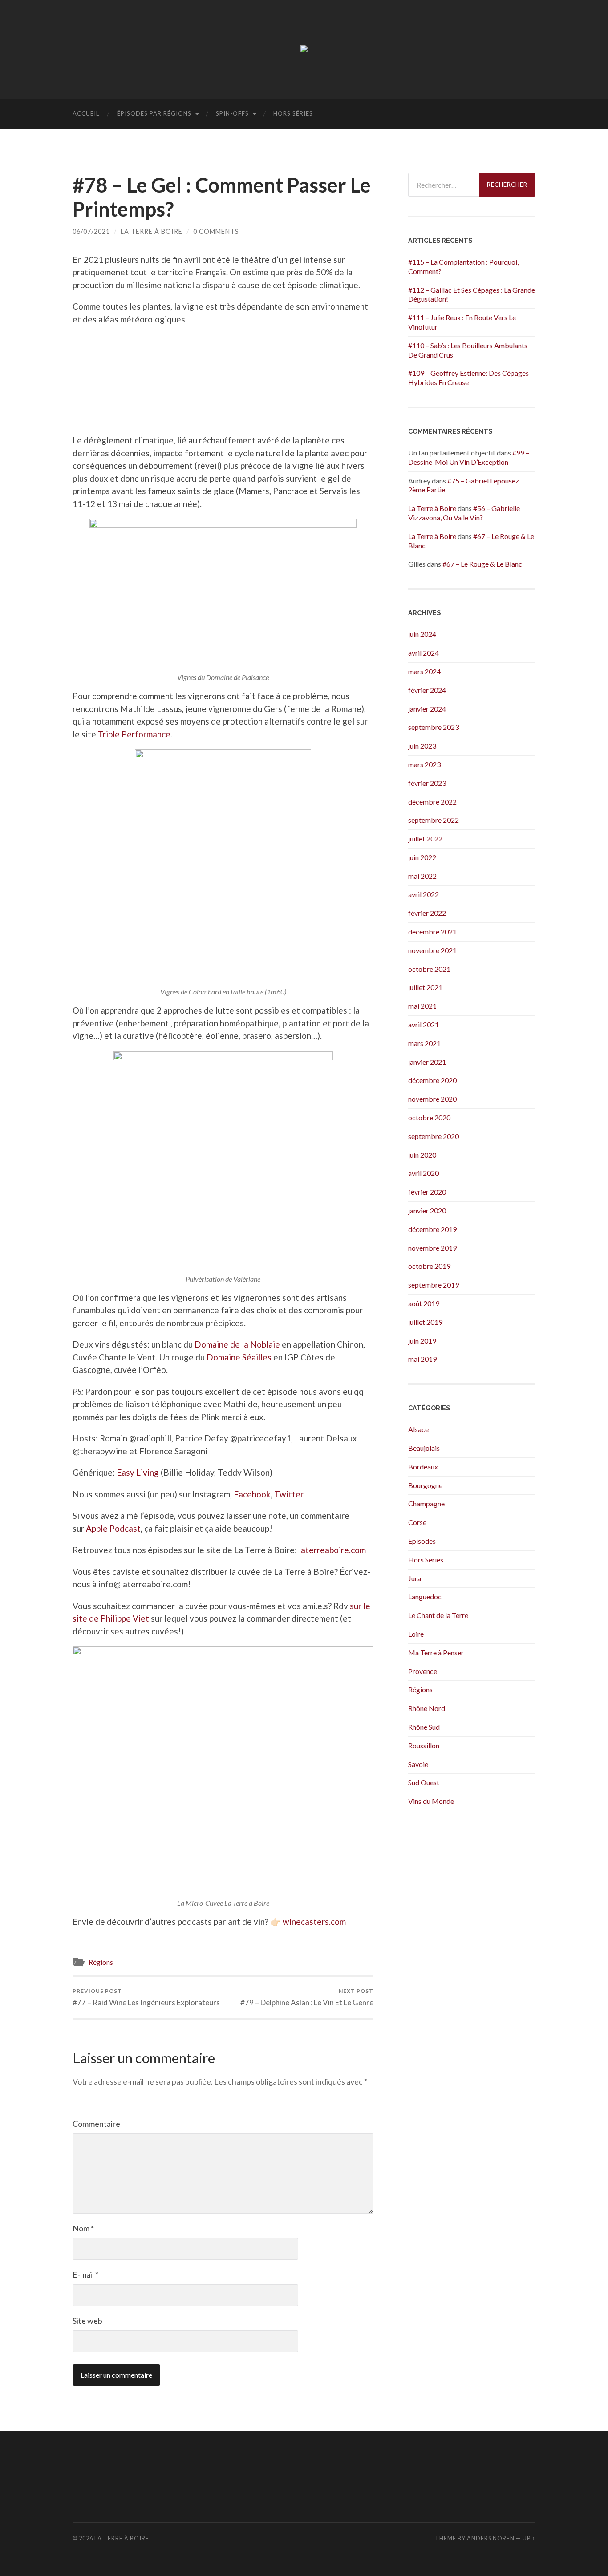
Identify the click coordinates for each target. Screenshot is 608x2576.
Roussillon (424, 1745)
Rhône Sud (424, 1727)
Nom (83, 2228)
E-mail (85, 2274)
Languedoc (425, 1596)
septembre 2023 (434, 727)
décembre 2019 (432, 1229)
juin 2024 (422, 634)
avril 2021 (424, 1024)
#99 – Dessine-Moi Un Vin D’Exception (469, 457)
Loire (416, 1634)
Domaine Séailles (239, 1357)
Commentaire (96, 2124)
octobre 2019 (429, 1266)
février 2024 (427, 690)
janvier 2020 (427, 1210)
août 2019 (424, 1303)
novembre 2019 (432, 1248)
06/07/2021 (91, 231)
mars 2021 (424, 1043)
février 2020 (427, 1192)
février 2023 (427, 783)
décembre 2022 (432, 802)
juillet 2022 (425, 839)
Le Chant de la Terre (438, 1615)
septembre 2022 (434, 820)
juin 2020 (422, 1155)
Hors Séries (293, 113)
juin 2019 (422, 1341)
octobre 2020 (429, 1117)
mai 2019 (422, 1359)
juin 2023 (422, 746)
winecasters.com (314, 1922)
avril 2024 (424, 653)
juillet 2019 (425, 1322)
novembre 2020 (432, 1099)
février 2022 (427, 913)
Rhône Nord (427, 1708)
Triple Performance (134, 734)
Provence (423, 1671)
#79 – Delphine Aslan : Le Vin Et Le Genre (307, 1997)
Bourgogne (425, 1485)
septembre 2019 (434, 1285)
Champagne (426, 1503)
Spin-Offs (232, 113)
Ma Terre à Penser (436, 1652)
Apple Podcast (113, 1528)
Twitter (289, 1494)
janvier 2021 (427, 1062)
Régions (101, 1962)
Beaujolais (424, 1448)
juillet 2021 (425, 987)
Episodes (422, 1541)
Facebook (252, 1494)
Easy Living (138, 1472)
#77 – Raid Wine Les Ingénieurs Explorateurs (146, 1997)
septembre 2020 (434, 1136)
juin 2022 (422, 857)
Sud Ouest (424, 1782)
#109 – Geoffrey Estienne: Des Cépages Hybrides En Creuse (468, 378)
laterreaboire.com (332, 1550)
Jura (415, 1578)
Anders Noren (491, 2538)
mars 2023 (424, 764)
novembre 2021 (432, 950)
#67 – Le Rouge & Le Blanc (482, 564)
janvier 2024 (427, 709)
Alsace (418, 1429)
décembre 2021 (432, 932)
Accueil (86, 113)
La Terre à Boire (152, 231)
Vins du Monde (431, 1801)
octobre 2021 (429, 969)
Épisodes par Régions (154, 113)
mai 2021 (422, 1006)
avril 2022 (424, 894)
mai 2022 (422, 876)
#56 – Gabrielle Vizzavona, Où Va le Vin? (464, 513)
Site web (87, 2321)
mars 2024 (424, 671)
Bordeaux (423, 1467)
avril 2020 (424, 1173)
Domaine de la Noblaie (237, 1344)
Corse (417, 1522)
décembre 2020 (432, 1080)
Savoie (418, 1764)
